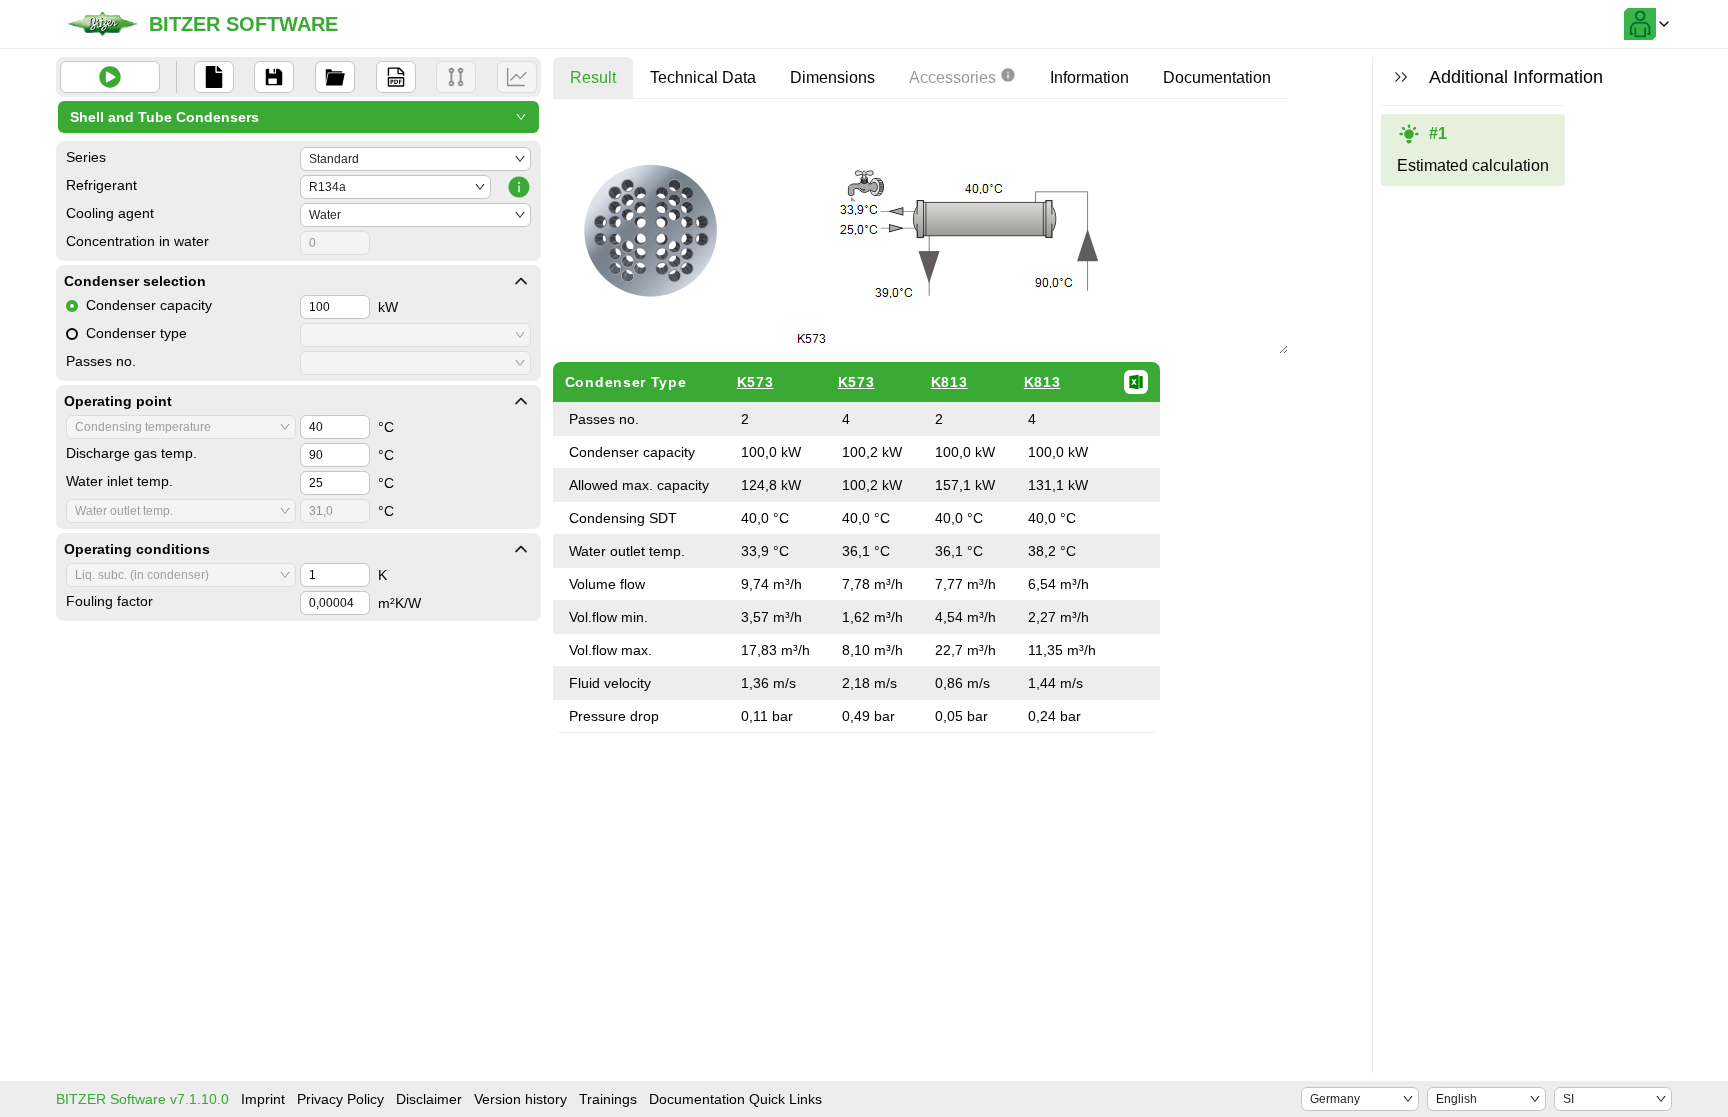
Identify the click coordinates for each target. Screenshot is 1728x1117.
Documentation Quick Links (735, 1099)
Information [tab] (1089, 77)
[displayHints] (1401, 77)
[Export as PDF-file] (396, 77)
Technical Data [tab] (703, 77)
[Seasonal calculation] (517, 77)
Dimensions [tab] (832, 77)
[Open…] (335, 77)
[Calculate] (110, 77)
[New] (214, 77)
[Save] (274, 77)
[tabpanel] (920, 423)
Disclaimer (429, 1099)
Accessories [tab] (952, 77)
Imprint (263, 1099)
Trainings (608, 1099)
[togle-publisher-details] (521, 281)
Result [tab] (593, 77)
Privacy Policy (340, 1099)
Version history (520, 1099)
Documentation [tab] (1217, 77)
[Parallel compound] (456, 77)
